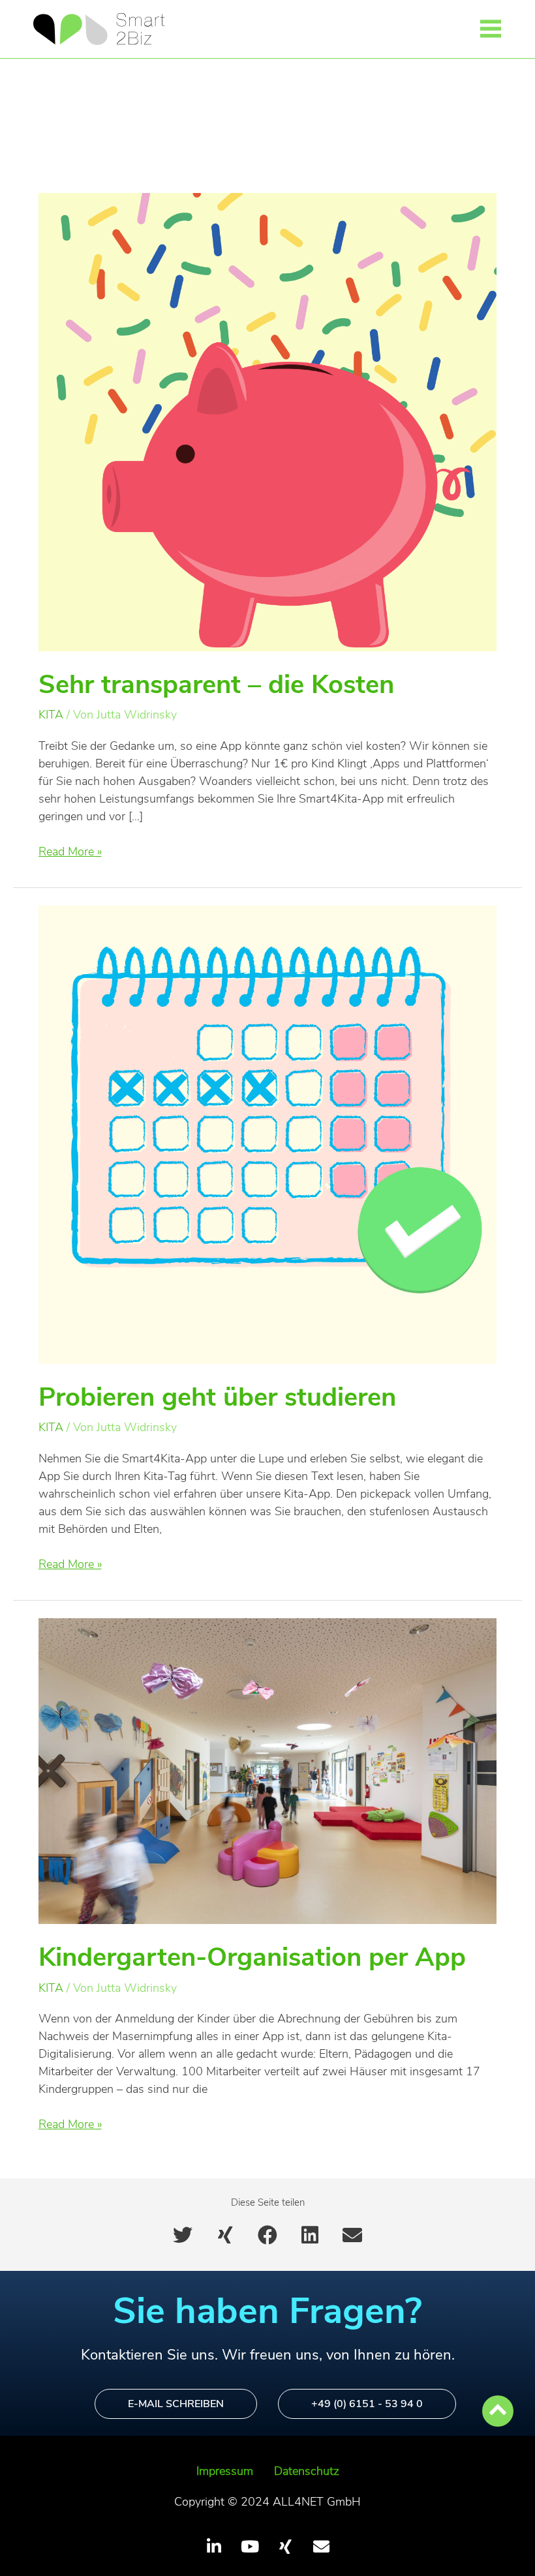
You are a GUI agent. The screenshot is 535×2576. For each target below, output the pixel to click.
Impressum (225, 2471)
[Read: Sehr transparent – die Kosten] (268, 421)
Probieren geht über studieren (217, 1397)
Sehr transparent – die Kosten (216, 685)
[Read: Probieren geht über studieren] (268, 1134)
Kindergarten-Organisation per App (252, 1957)
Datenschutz (307, 2471)
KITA (51, 715)
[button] (491, 31)
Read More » (70, 851)
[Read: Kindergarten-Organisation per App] (268, 1770)
